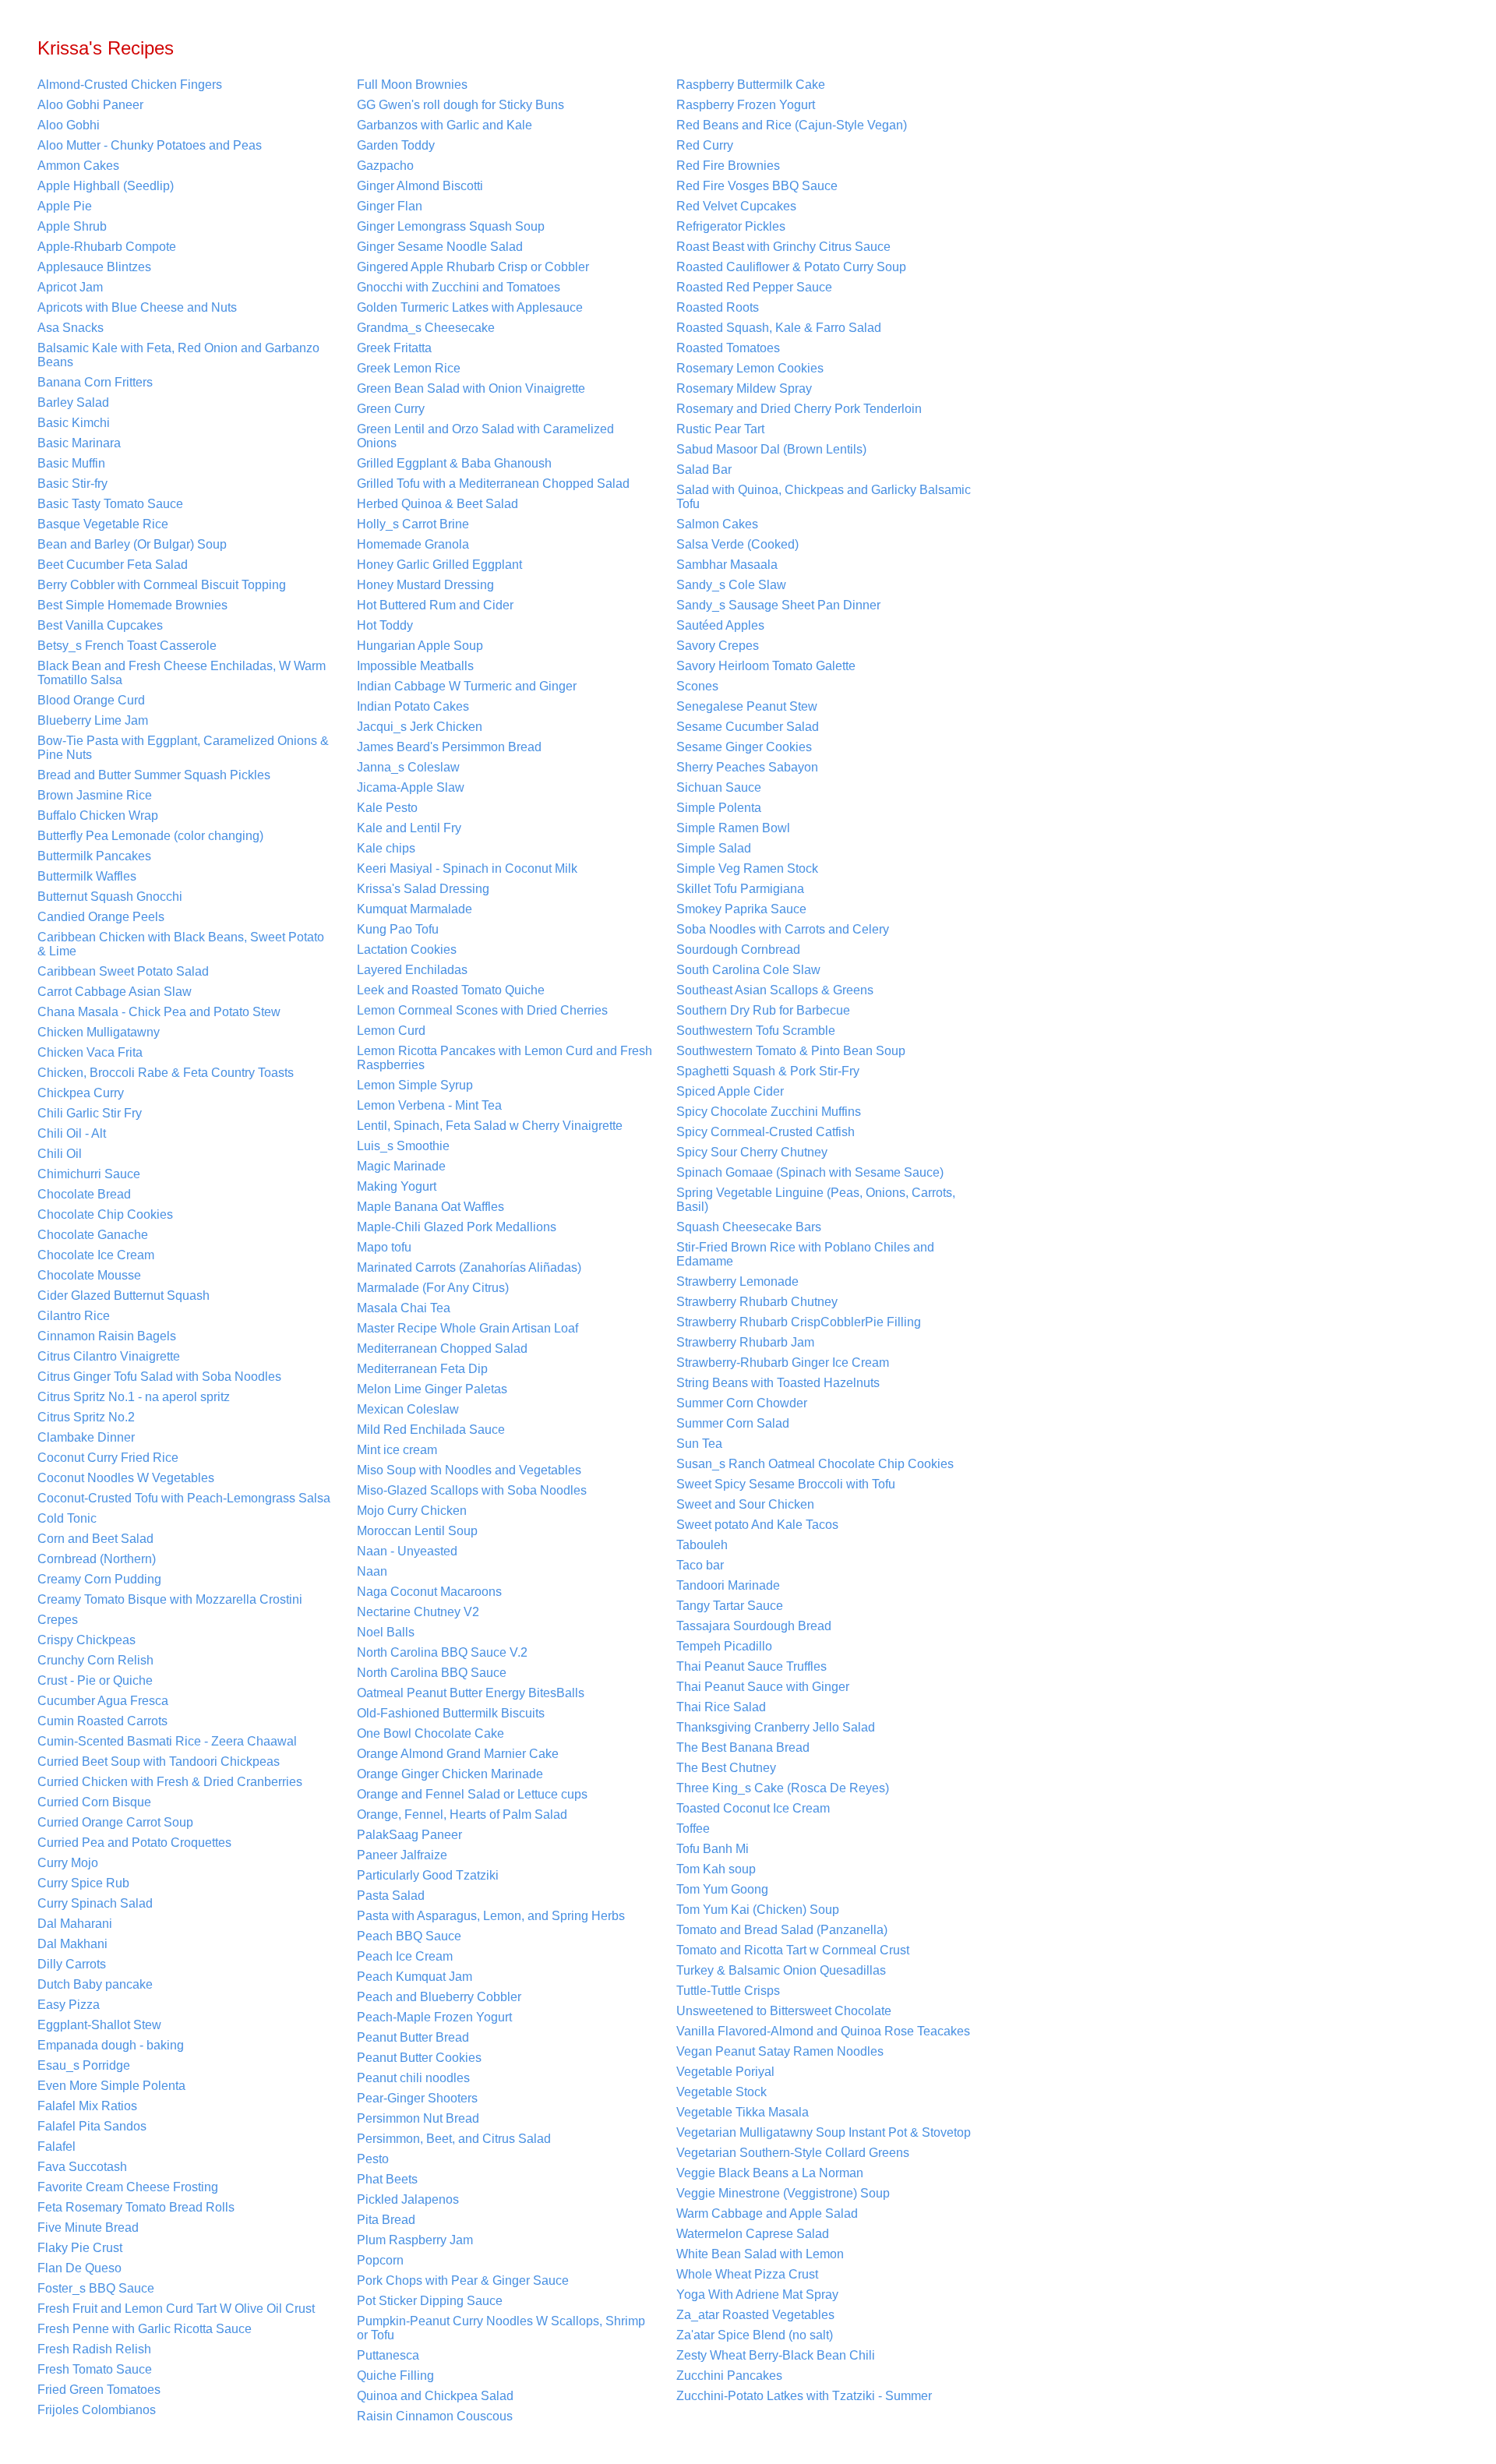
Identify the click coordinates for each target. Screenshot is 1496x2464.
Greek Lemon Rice (409, 368)
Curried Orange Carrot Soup (115, 1822)
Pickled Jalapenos (408, 2199)
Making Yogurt (397, 1186)
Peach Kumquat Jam (415, 1977)
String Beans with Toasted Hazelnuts (778, 1383)
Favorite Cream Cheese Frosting (128, 2187)
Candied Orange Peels (101, 917)
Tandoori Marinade (728, 1585)
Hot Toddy (385, 625)
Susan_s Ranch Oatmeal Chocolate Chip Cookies (815, 1464)
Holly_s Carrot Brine (413, 524)
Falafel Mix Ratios (87, 2106)
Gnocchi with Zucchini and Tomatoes (459, 287)
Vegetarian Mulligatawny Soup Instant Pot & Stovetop (824, 2132)
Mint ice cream (397, 1450)
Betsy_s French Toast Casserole (127, 646)
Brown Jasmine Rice (95, 795)
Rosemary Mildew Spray (744, 388)
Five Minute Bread (88, 2227)
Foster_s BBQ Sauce (96, 2288)
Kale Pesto (387, 808)
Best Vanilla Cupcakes (100, 625)
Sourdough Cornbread (738, 950)
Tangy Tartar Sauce (730, 1606)
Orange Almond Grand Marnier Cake (458, 1754)
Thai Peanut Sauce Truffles (752, 1666)
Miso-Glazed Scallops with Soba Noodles (472, 1490)
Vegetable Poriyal (725, 2072)
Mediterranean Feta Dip (422, 1369)
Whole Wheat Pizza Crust (747, 2274)
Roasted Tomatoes (728, 348)
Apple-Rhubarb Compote (107, 247)
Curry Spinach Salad (95, 1903)
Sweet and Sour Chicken (745, 1504)
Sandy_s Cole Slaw (731, 585)
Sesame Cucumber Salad (748, 727)
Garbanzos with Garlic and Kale (445, 125)
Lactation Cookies (407, 950)
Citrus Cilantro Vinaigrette (109, 1356)
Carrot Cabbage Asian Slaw (115, 992)
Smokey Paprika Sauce (741, 909)
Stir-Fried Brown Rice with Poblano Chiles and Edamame (805, 1254)
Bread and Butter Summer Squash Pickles (154, 775)
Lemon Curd (391, 1031)
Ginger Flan (390, 206)
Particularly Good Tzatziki (428, 1875)
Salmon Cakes (717, 524)
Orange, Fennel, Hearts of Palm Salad (462, 1814)
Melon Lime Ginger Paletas (432, 1389)
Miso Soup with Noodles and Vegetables (469, 1470)
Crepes (58, 1620)
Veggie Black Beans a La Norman (770, 2173)
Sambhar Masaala (727, 565)
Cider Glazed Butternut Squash (123, 1296)
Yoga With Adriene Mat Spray (757, 2295)
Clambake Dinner (86, 1437)
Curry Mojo (68, 1863)
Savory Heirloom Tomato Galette (766, 666)
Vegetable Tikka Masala (743, 2112)
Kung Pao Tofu (398, 929)
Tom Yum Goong (722, 1889)
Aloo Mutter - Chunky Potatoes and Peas (150, 145)
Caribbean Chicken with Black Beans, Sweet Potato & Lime (181, 944)
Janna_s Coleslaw (408, 767)
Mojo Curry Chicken (412, 1511)
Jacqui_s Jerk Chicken (420, 727)
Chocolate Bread (84, 1194)
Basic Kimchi (74, 423)
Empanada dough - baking (111, 2045)
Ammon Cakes (78, 166)
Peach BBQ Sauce (409, 1936)
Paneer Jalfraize (402, 1855)
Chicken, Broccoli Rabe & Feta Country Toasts (166, 1073)
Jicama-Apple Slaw (411, 787)
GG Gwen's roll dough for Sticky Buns (460, 105)
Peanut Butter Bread (413, 2037)
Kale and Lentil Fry (409, 828)
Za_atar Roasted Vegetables (755, 2315)
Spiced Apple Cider (730, 1091)
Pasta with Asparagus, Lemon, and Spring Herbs (491, 1916)
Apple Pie (65, 206)
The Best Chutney (726, 1768)
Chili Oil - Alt (72, 1133)
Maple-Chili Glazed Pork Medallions (457, 1227)
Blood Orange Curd (91, 700)
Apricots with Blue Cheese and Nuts (137, 307)
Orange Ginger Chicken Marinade (450, 1774)
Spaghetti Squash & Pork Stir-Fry (768, 1071)
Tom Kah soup (716, 1869)
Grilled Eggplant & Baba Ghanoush (454, 463)
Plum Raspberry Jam (415, 2240)
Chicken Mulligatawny (99, 1032)
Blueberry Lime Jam (93, 720)
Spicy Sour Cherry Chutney (752, 1152)
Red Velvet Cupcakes (736, 206)
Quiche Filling (395, 2376)
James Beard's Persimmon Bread (449, 747)
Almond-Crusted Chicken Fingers (130, 85)
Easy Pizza (69, 2005)
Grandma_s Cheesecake (426, 328)
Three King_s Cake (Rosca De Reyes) (783, 1788)
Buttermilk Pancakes (94, 856)
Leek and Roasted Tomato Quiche (451, 990)
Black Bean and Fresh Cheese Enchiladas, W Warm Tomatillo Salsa (182, 673)
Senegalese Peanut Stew (747, 706)
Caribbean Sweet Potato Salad (123, 971)
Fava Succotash (82, 2167)
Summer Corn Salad (733, 1423)
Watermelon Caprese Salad (753, 2234)
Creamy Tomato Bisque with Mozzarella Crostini (170, 1599)
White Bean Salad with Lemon (760, 2254)
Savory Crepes (718, 646)
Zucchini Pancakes (729, 2376)
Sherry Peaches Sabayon (747, 767)
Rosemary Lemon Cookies (750, 368)
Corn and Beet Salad (95, 1539)
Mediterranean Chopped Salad (442, 1348)
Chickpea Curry (81, 1093)
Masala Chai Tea (404, 1308)
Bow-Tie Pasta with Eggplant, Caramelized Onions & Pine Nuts (183, 748)
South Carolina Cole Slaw (748, 970)
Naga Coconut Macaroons (429, 1592)
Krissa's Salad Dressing (423, 889)
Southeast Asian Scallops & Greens (775, 990)
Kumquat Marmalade (415, 909)
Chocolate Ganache (93, 1235)
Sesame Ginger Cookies (744, 747)
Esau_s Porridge (84, 2065)
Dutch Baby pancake (95, 1984)
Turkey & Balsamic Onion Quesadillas (781, 1970)
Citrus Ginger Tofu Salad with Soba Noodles (159, 1377)
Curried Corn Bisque (94, 1802)
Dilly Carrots (72, 1964)
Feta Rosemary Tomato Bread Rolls (136, 2207)
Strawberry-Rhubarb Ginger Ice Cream (783, 1363)
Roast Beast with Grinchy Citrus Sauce (783, 247)
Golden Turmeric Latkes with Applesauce (470, 307)
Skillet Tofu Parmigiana (740, 889)
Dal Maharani (75, 1924)
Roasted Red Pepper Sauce (754, 287)
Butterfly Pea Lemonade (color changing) (150, 836)
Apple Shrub (72, 226)
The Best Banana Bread (743, 1747)
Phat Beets (387, 2179)
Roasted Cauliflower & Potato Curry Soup (791, 267)
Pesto (373, 2159)
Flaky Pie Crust (80, 2248)
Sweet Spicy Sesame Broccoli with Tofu (786, 1484)
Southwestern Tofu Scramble (756, 1031)
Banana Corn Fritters (95, 382)
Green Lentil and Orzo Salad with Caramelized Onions (485, 436)
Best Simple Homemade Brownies (132, 605)
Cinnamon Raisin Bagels (107, 1336)
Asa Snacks (71, 328)
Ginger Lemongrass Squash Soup (451, 226)
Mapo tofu (384, 1247)
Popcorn (380, 2260)
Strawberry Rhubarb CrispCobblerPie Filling (799, 1322)
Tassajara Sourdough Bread (754, 1626)
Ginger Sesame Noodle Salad (440, 247)
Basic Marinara (79, 443)
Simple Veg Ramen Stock (747, 868)
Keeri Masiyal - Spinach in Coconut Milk (467, 868)
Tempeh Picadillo (724, 1646)
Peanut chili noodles (413, 2078)
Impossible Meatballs (415, 666)
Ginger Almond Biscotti (420, 186)
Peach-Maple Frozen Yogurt (434, 2017)
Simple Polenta (719, 808)
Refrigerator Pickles (731, 226)
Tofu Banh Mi (713, 1849)
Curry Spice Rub (83, 1883)
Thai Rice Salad (721, 1707)
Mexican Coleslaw (408, 1409)
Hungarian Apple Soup (420, 646)
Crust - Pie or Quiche (95, 1680)
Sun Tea (699, 1444)
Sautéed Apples (720, 625)
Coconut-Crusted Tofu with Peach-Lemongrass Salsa (184, 1498)
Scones (697, 686)
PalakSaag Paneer (409, 1835)
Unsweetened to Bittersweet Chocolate (784, 2011)
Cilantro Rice (74, 1316)
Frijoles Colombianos (97, 2410)
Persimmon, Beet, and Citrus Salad (454, 2139)
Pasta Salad (391, 1896)
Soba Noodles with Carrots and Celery (783, 929)
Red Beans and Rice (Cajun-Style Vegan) (792, 125)
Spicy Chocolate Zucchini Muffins (769, 1112)
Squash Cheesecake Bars (749, 1227)
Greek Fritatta (394, 348)
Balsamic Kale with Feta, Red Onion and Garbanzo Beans (178, 355)
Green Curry (391, 409)
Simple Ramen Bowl (733, 828)
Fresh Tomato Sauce (95, 2369)
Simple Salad (714, 848)
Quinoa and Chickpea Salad (435, 2396)
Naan (372, 1571)
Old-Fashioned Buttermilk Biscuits (451, 1713)
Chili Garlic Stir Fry (90, 1113)
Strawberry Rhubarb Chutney (757, 1302)
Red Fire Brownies (728, 166)
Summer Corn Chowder (742, 1403)
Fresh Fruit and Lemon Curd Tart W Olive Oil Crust (176, 2309)
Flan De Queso (79, 2268)
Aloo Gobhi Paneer (90, 105)
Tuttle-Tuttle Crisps (728, 1991)
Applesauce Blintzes (94, 267)
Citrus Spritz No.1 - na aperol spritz (134, 1397)
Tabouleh (702, 1545)
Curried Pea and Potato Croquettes (134, 1843)
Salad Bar (704, 470)
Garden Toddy (396, 145)
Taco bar (700, 1565)
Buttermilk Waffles (87, 876)
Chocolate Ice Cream (96, 1255)
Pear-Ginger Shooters (417, 2098)
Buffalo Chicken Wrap (98, 815)
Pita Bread (386, 2220)
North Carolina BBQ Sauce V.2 (442, 1652)
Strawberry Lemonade (737, 1281)
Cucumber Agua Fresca (103, 1701)
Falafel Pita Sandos (92, 2126)
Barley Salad (73, 402)
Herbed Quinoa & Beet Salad (438, 504)
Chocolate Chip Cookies (105, 1214)
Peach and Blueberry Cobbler (439, 1997)
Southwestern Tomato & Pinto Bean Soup (791, 1051)
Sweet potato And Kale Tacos (757, 1525)
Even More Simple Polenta (111, 2086)
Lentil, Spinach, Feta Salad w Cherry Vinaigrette (490, 1126)
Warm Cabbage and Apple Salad (767, 2213)
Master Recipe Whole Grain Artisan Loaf (467, 1328)
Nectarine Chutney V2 (418, 1612)
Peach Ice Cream (405, 1956)
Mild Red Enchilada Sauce (431, 1430)
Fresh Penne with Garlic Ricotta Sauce (145, 2329)
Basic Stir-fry (72, 484)
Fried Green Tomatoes (99, 2390)
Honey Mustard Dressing (425, 585)
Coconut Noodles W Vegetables (126, 1478)
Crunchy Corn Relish (95, 1660)
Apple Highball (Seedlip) (106, 186)
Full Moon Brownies (412, 85)
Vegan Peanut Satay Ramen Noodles (780, 2051)
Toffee (693, 1829)
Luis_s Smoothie (403, 1146)
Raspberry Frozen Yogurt (746, 105)
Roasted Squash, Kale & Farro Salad (779, 328)
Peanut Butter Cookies (419, 2058)
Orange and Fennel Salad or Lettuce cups (472, 1794)
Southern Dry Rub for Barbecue (763, 1010)
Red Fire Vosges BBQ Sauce (757, 186)
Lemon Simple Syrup (415, 1085)
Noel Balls (386, 1632)
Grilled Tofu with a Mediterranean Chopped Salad (493, 484)
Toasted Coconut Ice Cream (753, 1808)
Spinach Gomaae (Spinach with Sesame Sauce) (810, 1172)
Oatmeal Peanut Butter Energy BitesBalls (471, 1693)
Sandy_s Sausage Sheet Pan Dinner (778, 605)
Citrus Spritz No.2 (86, 1417)
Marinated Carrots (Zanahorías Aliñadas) (469, 1267)
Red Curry (705, 145)
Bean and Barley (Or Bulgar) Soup (132, 544)
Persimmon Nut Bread (418, 2118)
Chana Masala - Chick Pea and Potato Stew (159, 1012)
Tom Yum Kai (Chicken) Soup (758, 1910)
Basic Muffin (71, 463)
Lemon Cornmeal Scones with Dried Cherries (482, 1010)
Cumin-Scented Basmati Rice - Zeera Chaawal (167, 1741)
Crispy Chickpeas (86, 1640)
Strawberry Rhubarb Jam (745, 1342)
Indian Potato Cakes (413, 706)
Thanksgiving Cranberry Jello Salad (776, 1727)
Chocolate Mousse (89, 1275)
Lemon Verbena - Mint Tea (429, 1105)
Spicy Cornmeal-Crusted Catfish (766, 1132)
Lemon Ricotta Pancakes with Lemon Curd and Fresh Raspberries (505, 1058)
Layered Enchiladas (412, 970)
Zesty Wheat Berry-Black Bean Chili (776, 2355)
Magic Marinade (401, 1166)
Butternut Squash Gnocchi (110, 897)
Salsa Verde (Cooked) (737, 544)
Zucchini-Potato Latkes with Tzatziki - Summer (804, 2396)
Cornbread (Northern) (97, 1559)
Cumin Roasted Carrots (102, 1721)
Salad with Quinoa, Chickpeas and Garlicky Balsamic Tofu (824, 497)
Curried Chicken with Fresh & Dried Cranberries (170, 1782)
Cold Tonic (67, 1518)
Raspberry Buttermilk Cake (751, 85)
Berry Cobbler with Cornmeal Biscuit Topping (162, 585)
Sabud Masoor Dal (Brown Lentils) (771, 449)
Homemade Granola (413, 544)
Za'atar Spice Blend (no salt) (755, 2335)
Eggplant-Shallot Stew (99, 2025)
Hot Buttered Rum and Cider (435, 605)
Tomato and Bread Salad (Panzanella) (782, 1930)
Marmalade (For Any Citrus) (433, 1288)
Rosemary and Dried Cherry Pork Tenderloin (799, 409)
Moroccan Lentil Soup (417, 1531)
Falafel (56, 2146)
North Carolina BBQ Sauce (432, 1673)
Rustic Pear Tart (720, 429)
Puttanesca (388, 2355)
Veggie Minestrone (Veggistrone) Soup (783, 2193)
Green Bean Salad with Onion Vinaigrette (471, 388)
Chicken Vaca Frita (90, 1052)
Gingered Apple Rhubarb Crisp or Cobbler (473, 267)
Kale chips (386, 848)
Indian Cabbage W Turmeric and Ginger (467, 686)
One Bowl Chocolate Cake (430, 1733)
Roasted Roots (718, 307)
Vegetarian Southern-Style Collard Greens (793, 2153)
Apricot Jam (70, 287)
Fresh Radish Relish (94, 2349)
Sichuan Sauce (719, 787)
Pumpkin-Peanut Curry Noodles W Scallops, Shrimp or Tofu (501, 2328)
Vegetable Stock (722, 2092)
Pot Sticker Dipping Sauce (430, 2301)
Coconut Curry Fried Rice (108, 1458)
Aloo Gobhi (69, 125)
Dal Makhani (72, 1944)
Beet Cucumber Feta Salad (113, 565)
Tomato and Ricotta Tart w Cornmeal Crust (793, 1950)
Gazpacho (385, 166)
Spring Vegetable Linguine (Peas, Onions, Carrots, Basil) (816, 1200)
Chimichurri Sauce (89, 1174)
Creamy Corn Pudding (99, 1579)
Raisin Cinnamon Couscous (435, 2416)
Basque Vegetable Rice (103, 524)
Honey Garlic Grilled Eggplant (439, 565)
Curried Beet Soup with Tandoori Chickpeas (159, 1762)
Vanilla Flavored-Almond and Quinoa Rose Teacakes (823, 2031)
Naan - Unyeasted (407, 1551)
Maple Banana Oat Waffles (430, 1207)
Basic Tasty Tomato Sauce (110, 504)
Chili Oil (60, 1154)
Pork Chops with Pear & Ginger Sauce (463, 2280)
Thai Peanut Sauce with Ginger (763, 1687)
